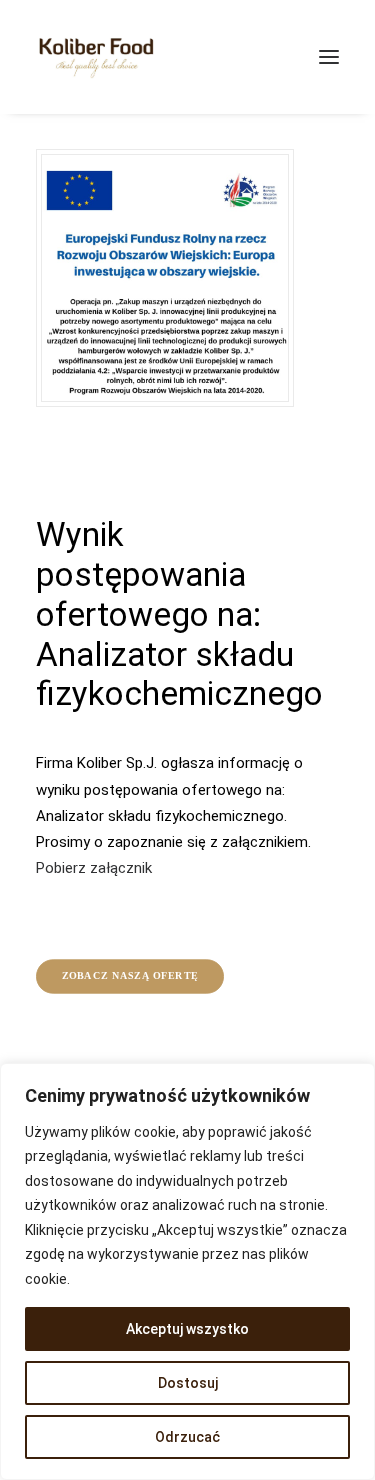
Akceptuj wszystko (187, 1329)
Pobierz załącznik (94, 868)
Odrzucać (187, 1437)
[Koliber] (96, 57)
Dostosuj (188, 1383)
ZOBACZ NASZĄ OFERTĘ (130, 975)
